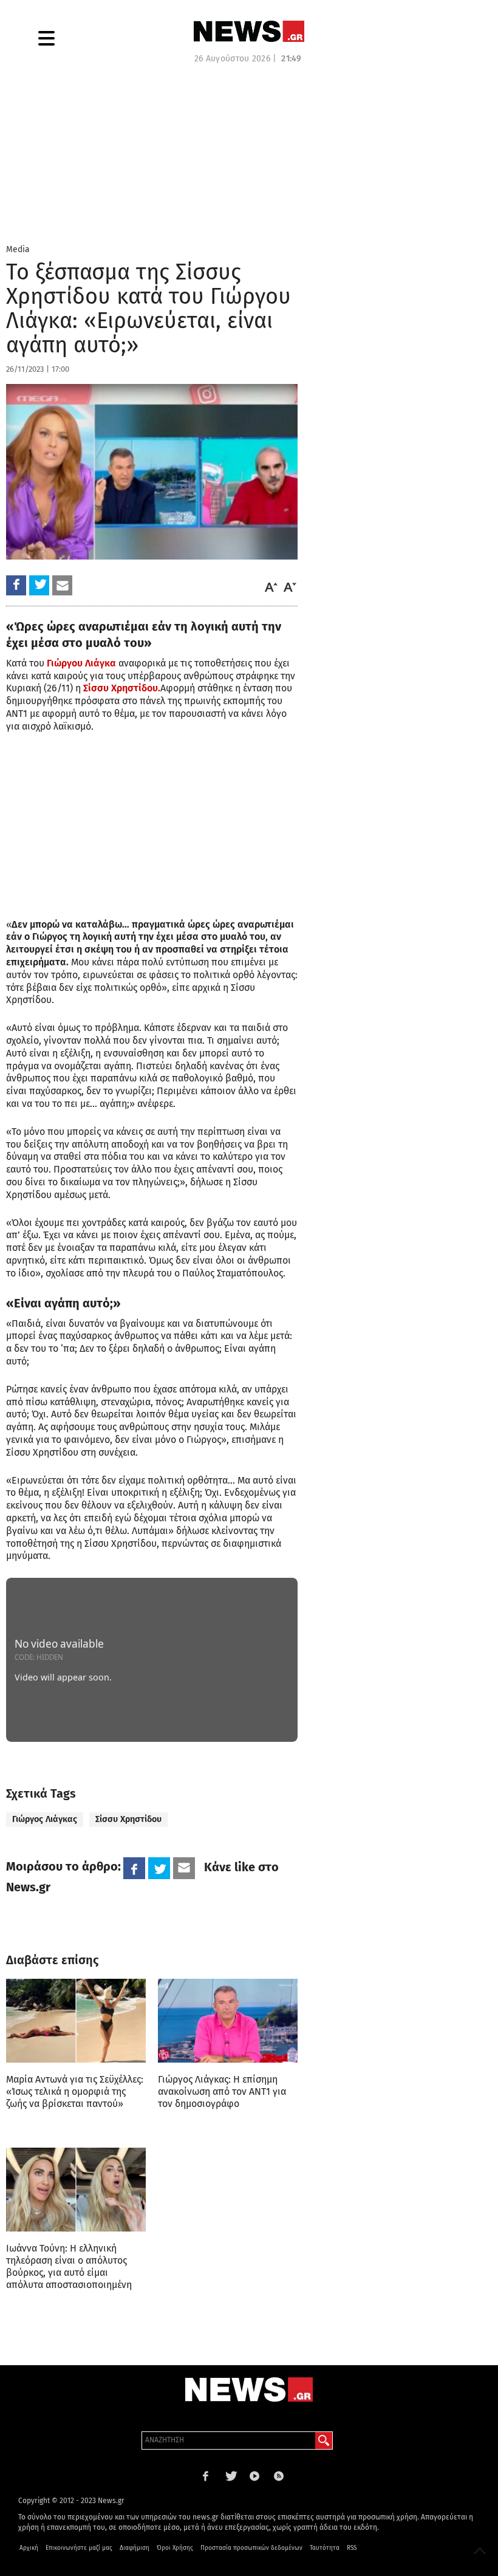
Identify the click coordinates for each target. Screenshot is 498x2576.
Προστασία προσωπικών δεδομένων (251, 2548)
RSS (352, 2548)
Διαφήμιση (135, 2548)
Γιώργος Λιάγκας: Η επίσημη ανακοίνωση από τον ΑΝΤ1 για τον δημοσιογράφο (222, 2091)
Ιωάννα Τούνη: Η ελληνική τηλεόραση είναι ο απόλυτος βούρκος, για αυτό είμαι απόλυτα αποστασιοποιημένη (69, 2266)
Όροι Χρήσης (175, 2548)
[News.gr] (249, 31)
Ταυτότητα (325, 2548)
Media (18, 249)
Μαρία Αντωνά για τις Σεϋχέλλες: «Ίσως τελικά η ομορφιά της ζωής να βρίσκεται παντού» (75, 2091)
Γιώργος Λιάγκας (45, 1819)
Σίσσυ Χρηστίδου (128, 1819)
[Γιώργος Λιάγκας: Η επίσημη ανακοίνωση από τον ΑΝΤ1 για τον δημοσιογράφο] (228, 2021)
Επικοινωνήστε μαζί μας (79, 2548)
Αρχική (29, 2548)
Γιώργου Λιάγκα (81, 663)
